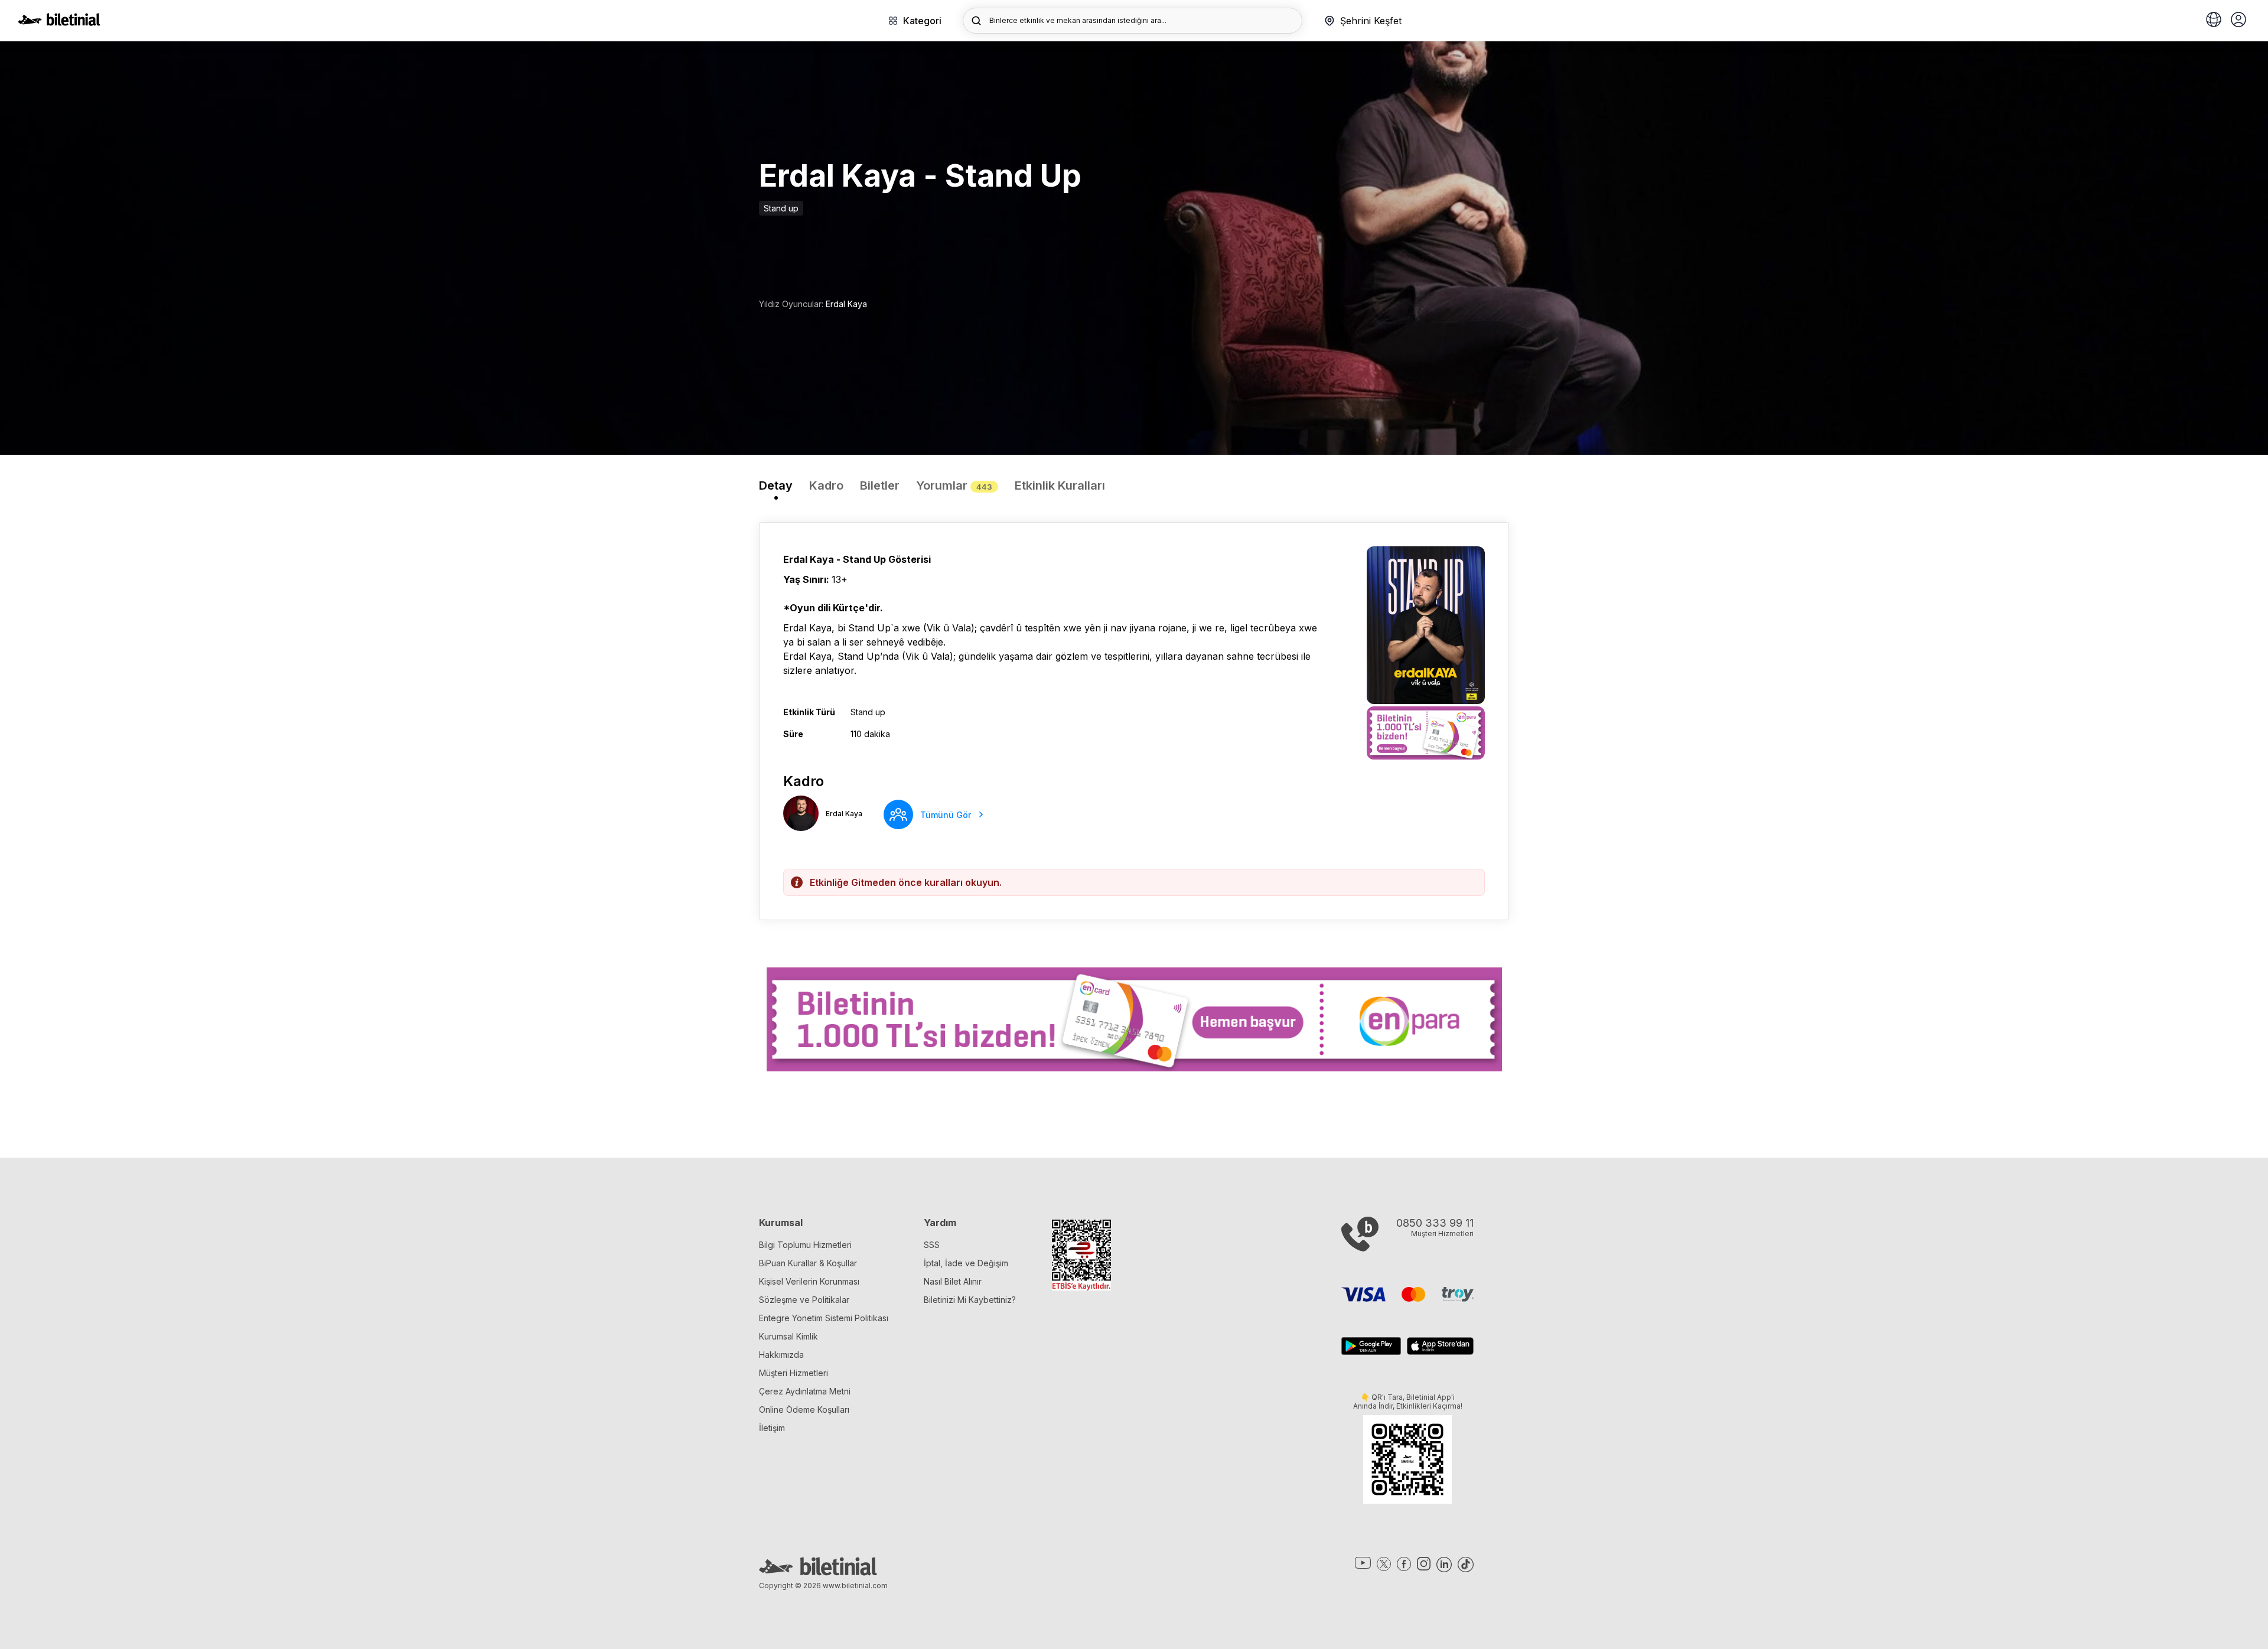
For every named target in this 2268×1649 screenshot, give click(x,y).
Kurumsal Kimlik (788, 1336)
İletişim (772, 1428)
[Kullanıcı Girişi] (2238, 21)
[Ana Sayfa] (59, 22)
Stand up (781, 208)
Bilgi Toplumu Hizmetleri (805, 1245)
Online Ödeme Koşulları (804, 1410)
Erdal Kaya (846, 304)
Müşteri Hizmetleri (794, 1373)
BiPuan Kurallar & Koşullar (808, 1263)
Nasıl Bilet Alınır (953, 1281)
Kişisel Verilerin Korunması (809, 1281)
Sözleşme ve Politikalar (804, 1300)
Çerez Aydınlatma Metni (805, 1391)
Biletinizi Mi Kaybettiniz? (970, 1300)
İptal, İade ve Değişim (966, 1263)
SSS (932, 1245)
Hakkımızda (781, 1355)
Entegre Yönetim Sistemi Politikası (824, 1318)
